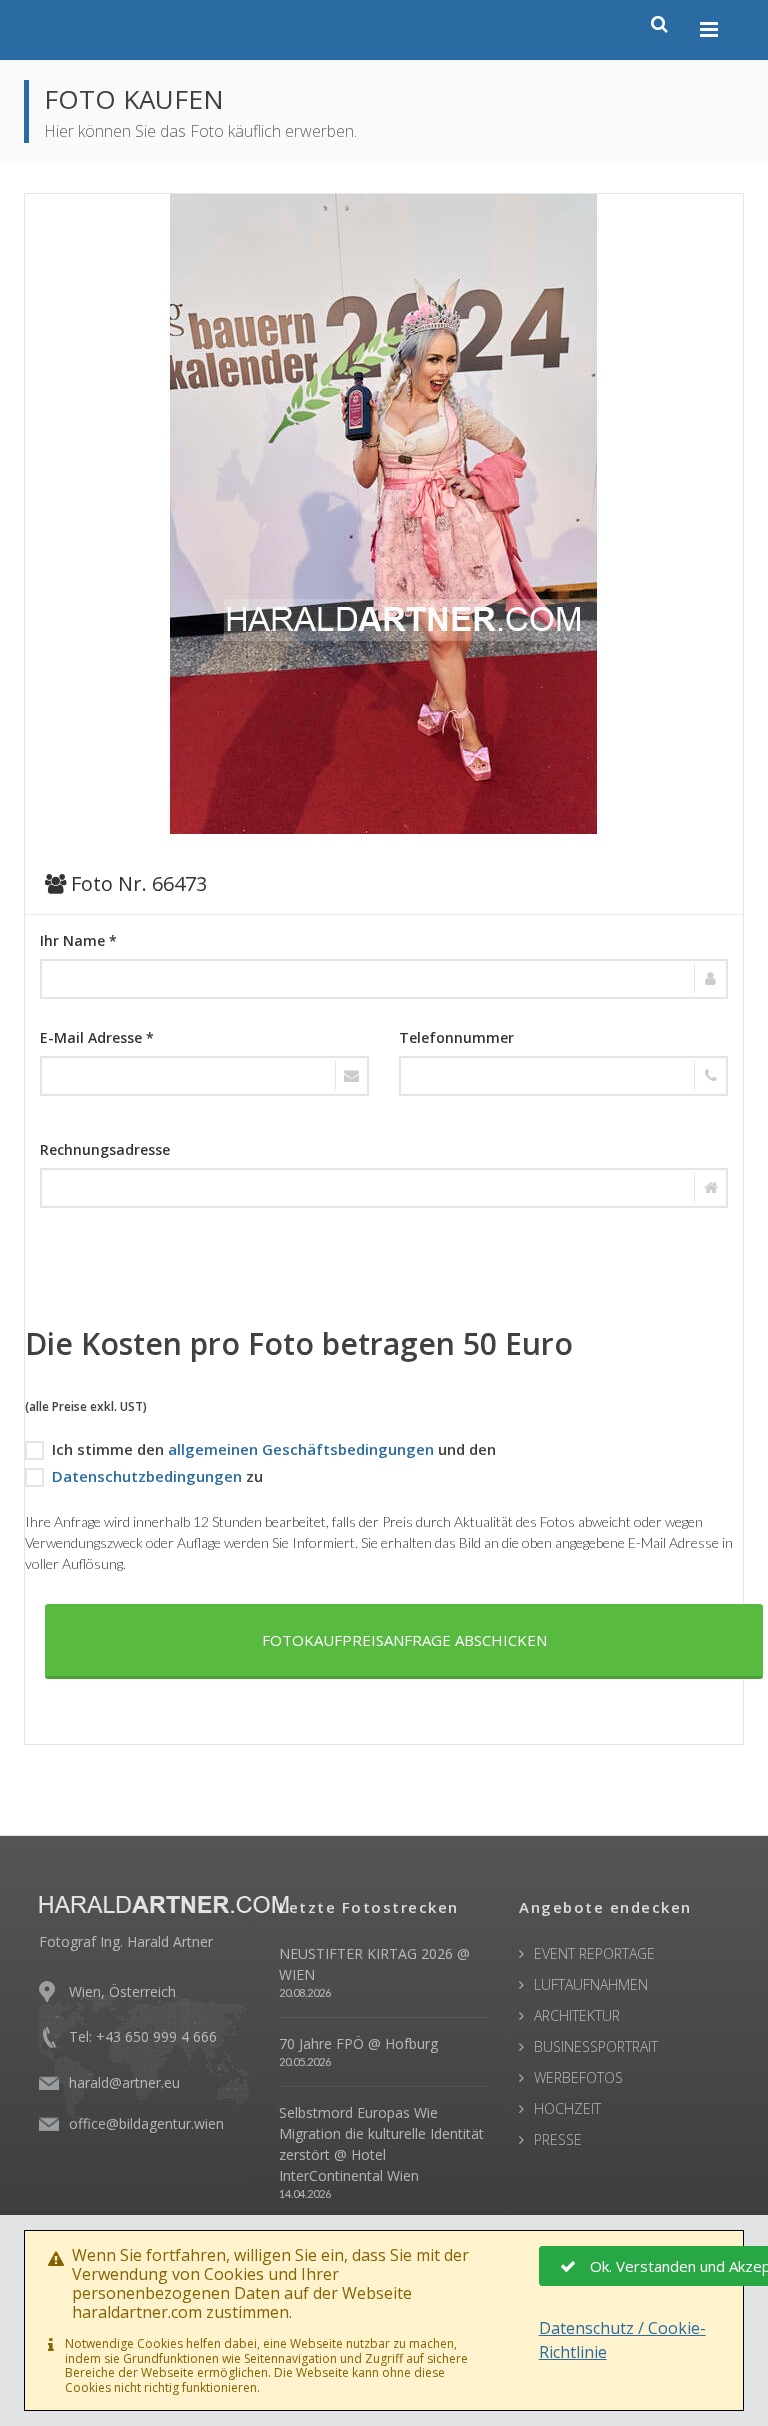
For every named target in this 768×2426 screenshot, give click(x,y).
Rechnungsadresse (105, 1149)
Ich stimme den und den (274, 1449)
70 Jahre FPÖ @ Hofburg (358, 2043)
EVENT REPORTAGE (594, 1953)
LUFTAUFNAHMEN (591, 1984)
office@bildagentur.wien (146, 2123)
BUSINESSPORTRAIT (596, 2046)
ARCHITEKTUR (577, 2015)
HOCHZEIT (567, 2108)
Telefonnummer (456, 1037)
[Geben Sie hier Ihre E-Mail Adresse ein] (204, 1076)
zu (157, 1476)
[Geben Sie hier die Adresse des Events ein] (384, 1188)
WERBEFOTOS (578, 2077)
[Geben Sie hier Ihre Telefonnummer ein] (563, 1076)
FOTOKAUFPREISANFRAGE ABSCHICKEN (404, 1640)
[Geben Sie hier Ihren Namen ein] (384, 979)
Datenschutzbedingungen (147, 1476)
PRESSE (558, 2139)
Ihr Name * (78, 940)
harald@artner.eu (124, 2082)
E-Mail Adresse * (97, 1037)
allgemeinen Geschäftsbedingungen (301, 1449)
